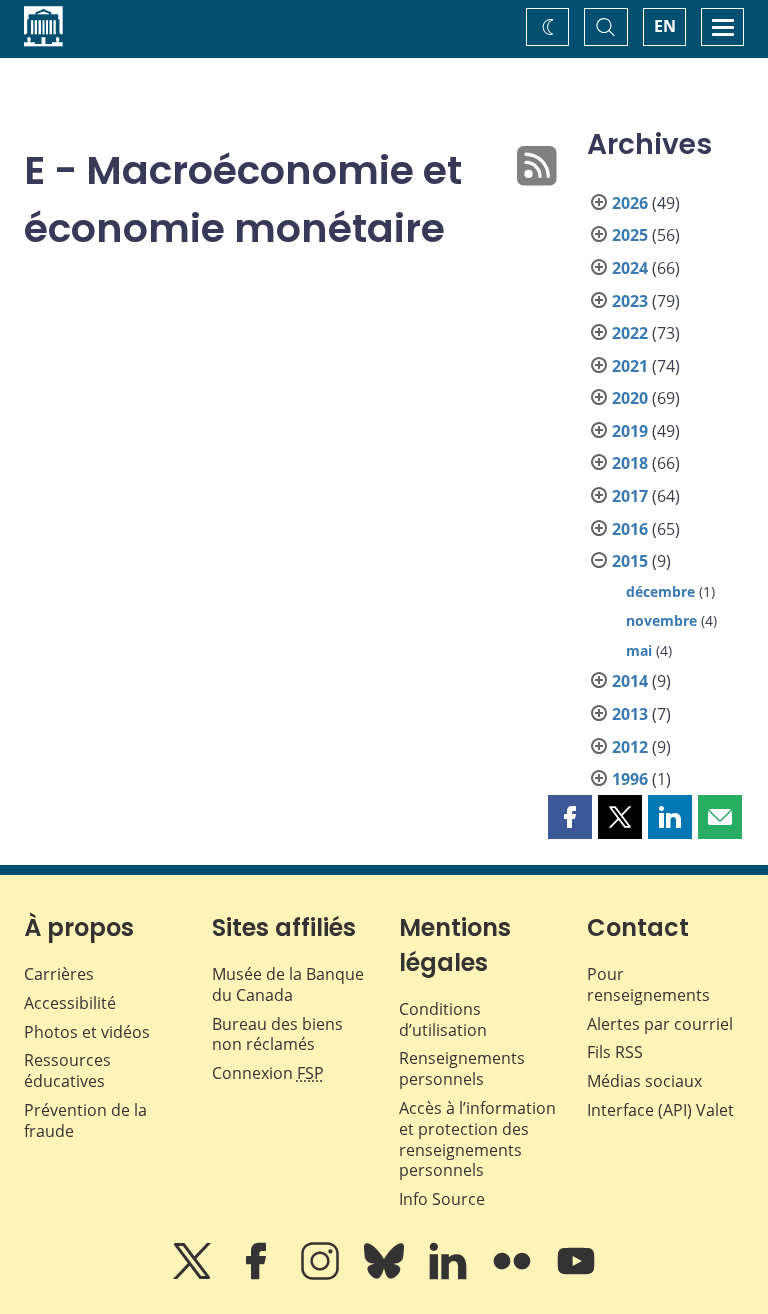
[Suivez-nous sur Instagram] (322, 1275)
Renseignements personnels (462, 1068)
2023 (630, 301)
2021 (630, 366)
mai (639, 650)
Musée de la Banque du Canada (288, 984)
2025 (630, 235)
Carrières (59, 974)
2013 (630, 714)
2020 (630, 398)
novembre (661, 620)
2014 (630, 681)
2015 (630, 561)
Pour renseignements (648, 984)
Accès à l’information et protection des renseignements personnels (477, 1139)
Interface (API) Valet (660, 1110)
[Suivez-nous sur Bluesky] (386, 1275)
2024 (630, 268)
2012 (630, 747)
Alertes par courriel (660, 1024)
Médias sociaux (644, 1081)
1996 (630, 779)
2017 (630, 496)
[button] (570, 817)
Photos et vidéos (87, 1032)
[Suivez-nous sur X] (194, 1275)
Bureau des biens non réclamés (277, 1034)
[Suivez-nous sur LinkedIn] (450, 1275)
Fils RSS (615, 1052)
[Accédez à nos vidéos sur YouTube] (576, 1275)
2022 (630, 333)
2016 (630, 529)
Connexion (268, 1073)
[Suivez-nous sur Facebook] (258, 1275)
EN (665, 26)
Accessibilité (70, 1003)
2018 (630, 463)
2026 (630, 203)
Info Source (442, 1199)
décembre (660, 591)
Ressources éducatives (67, 1070)
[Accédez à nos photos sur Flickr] (514, 1275)
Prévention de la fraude (85, 1120)
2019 (630, 431)
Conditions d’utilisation (443, 1019)
